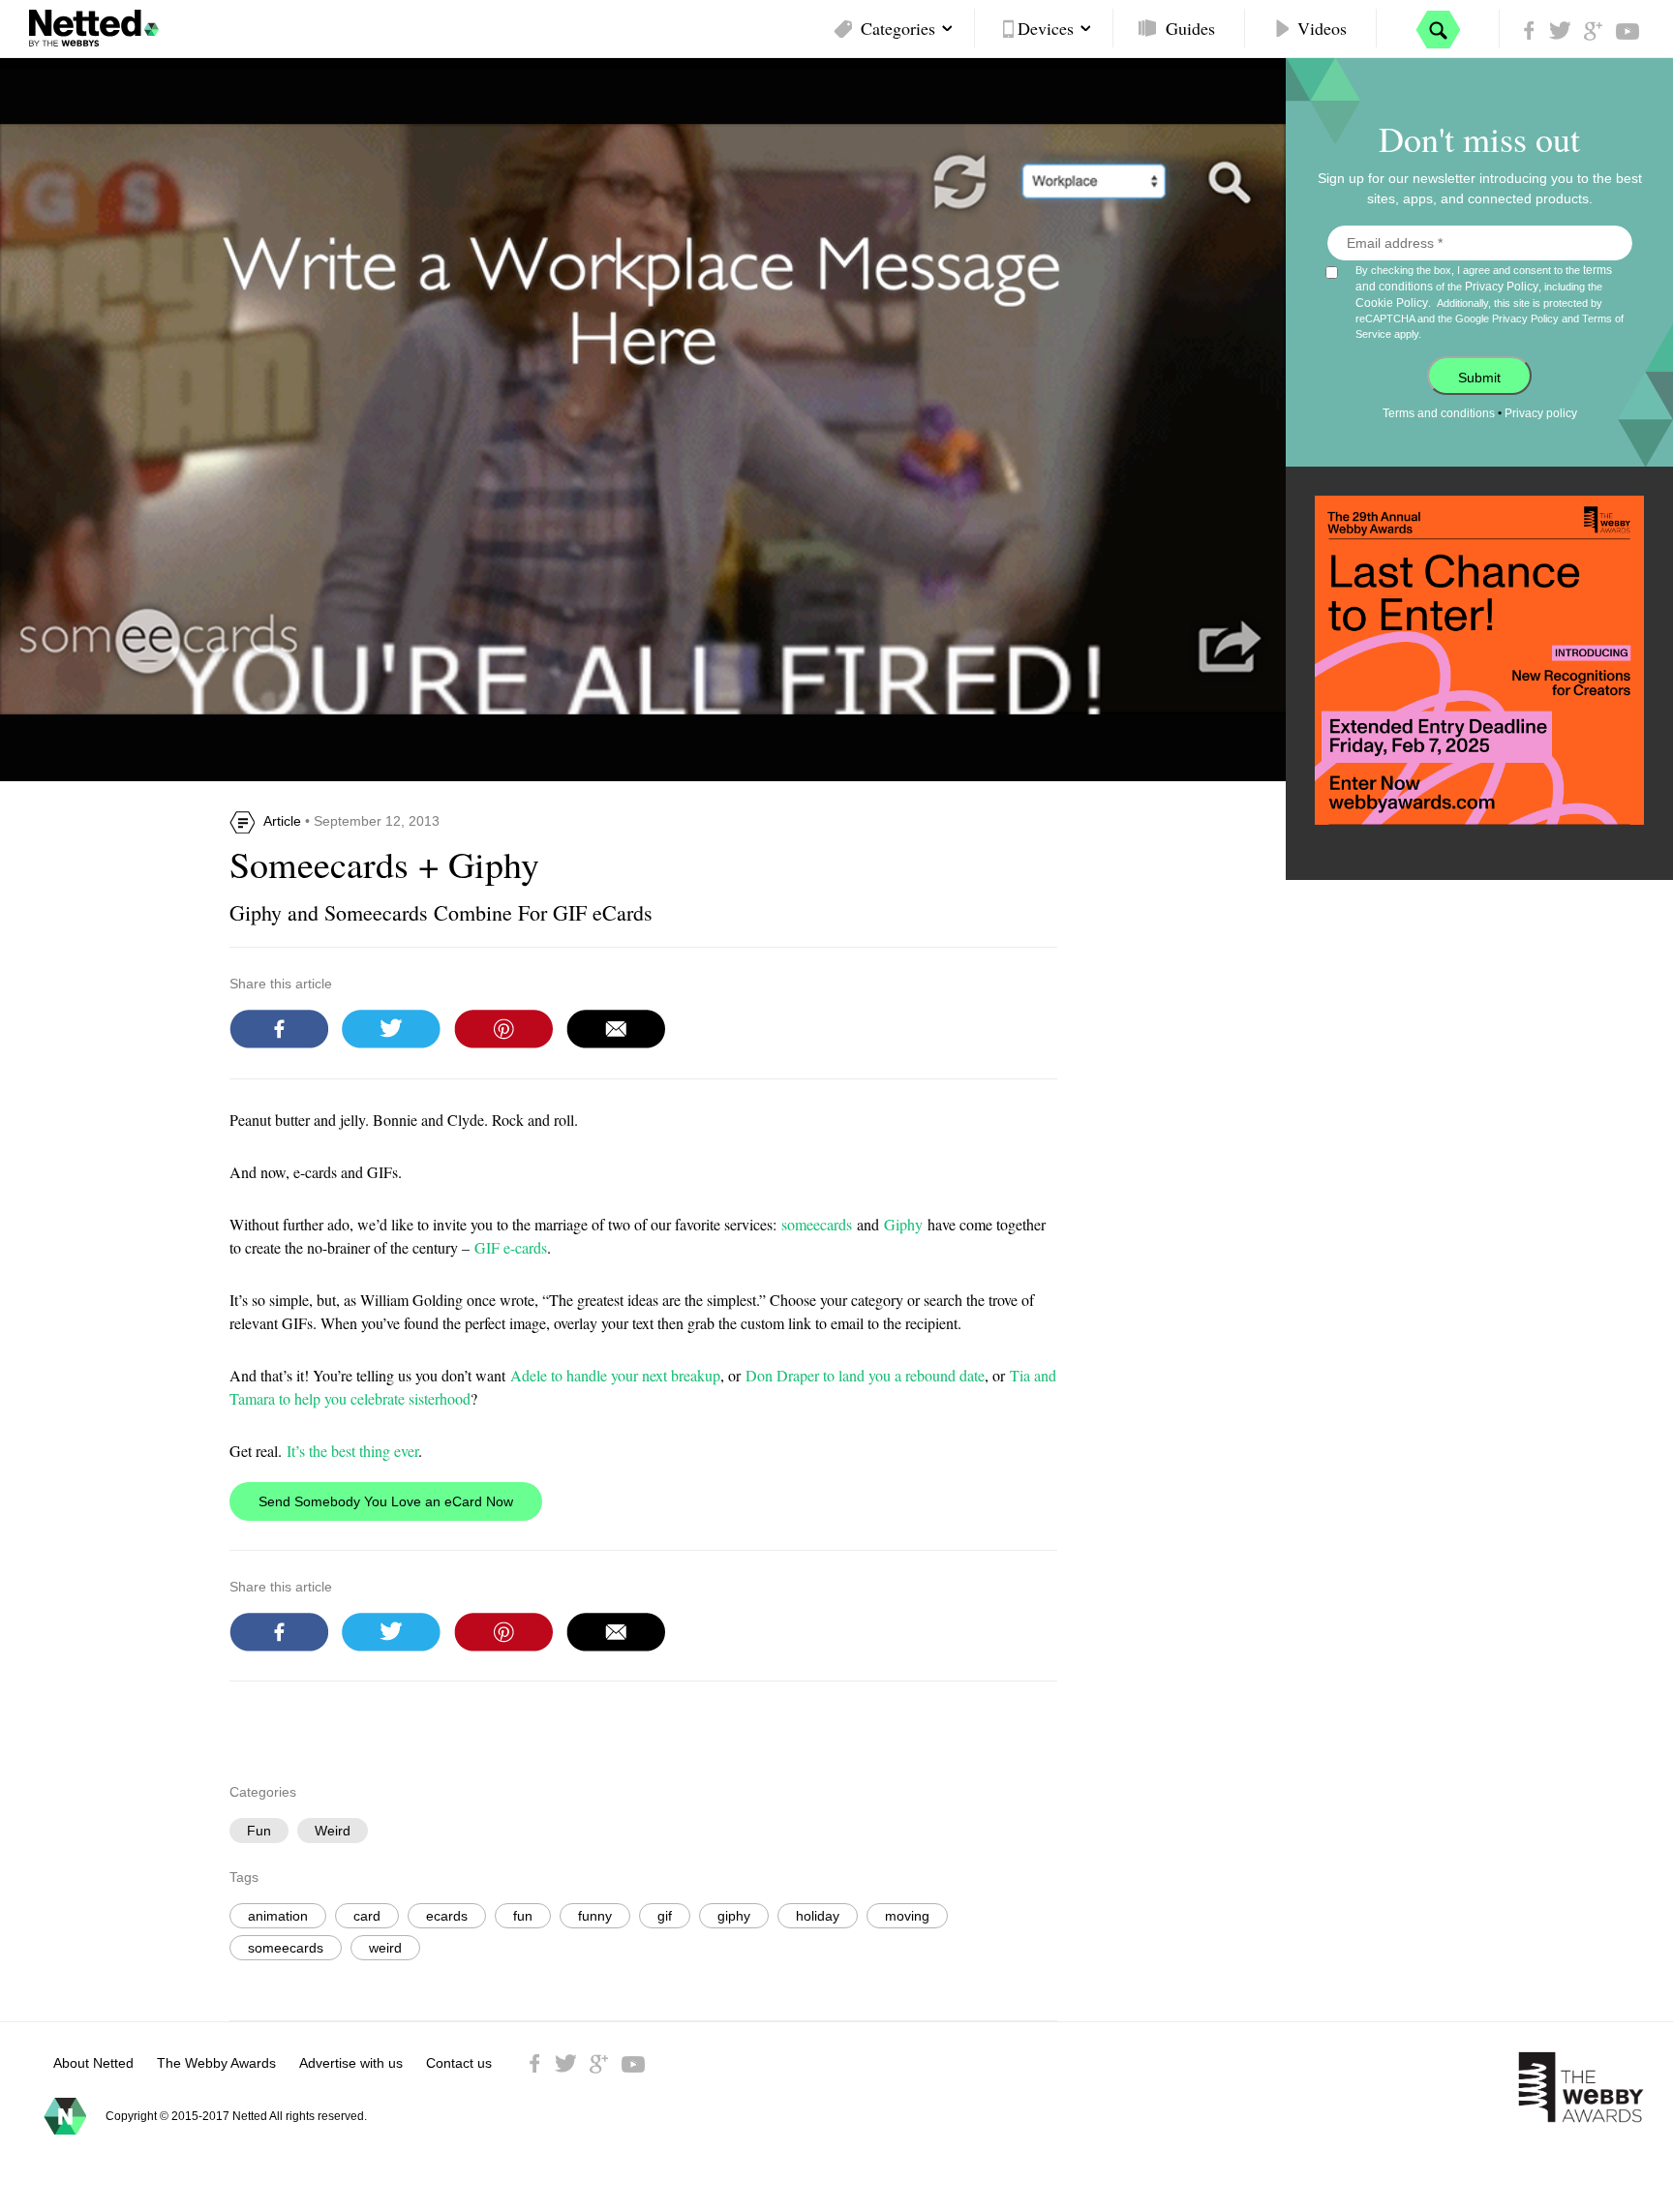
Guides (1190, 28)
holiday (818, 1916)
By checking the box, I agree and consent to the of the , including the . (1490, 302)
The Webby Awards (216, 2063)
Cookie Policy (1392, 303)
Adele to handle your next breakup (615, 1375)
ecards (447, 1916)
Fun (259, 1831)
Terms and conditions (1439, 413)
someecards (817, 1224)
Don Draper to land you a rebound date (865, 1375)
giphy (734, 1916)
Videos (1322, 28)
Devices (1046, 28)
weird (385, 1948)
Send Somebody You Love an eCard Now (386, 1501)
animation (278, 1916)
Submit (1479, 378)
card (367, 1916)
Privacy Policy (1502, 287)
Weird (333, 1831)
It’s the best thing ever (352, 1451)
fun (523, 1916)
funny (595, 1916)
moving (907, 1916)
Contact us (459, 2063)
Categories (898, 28)
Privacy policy (1541, 413)
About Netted (93, 2063)
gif (665, 1916)
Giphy (903, 1224)
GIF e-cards (511, 1247)
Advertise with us (351, 2063)
